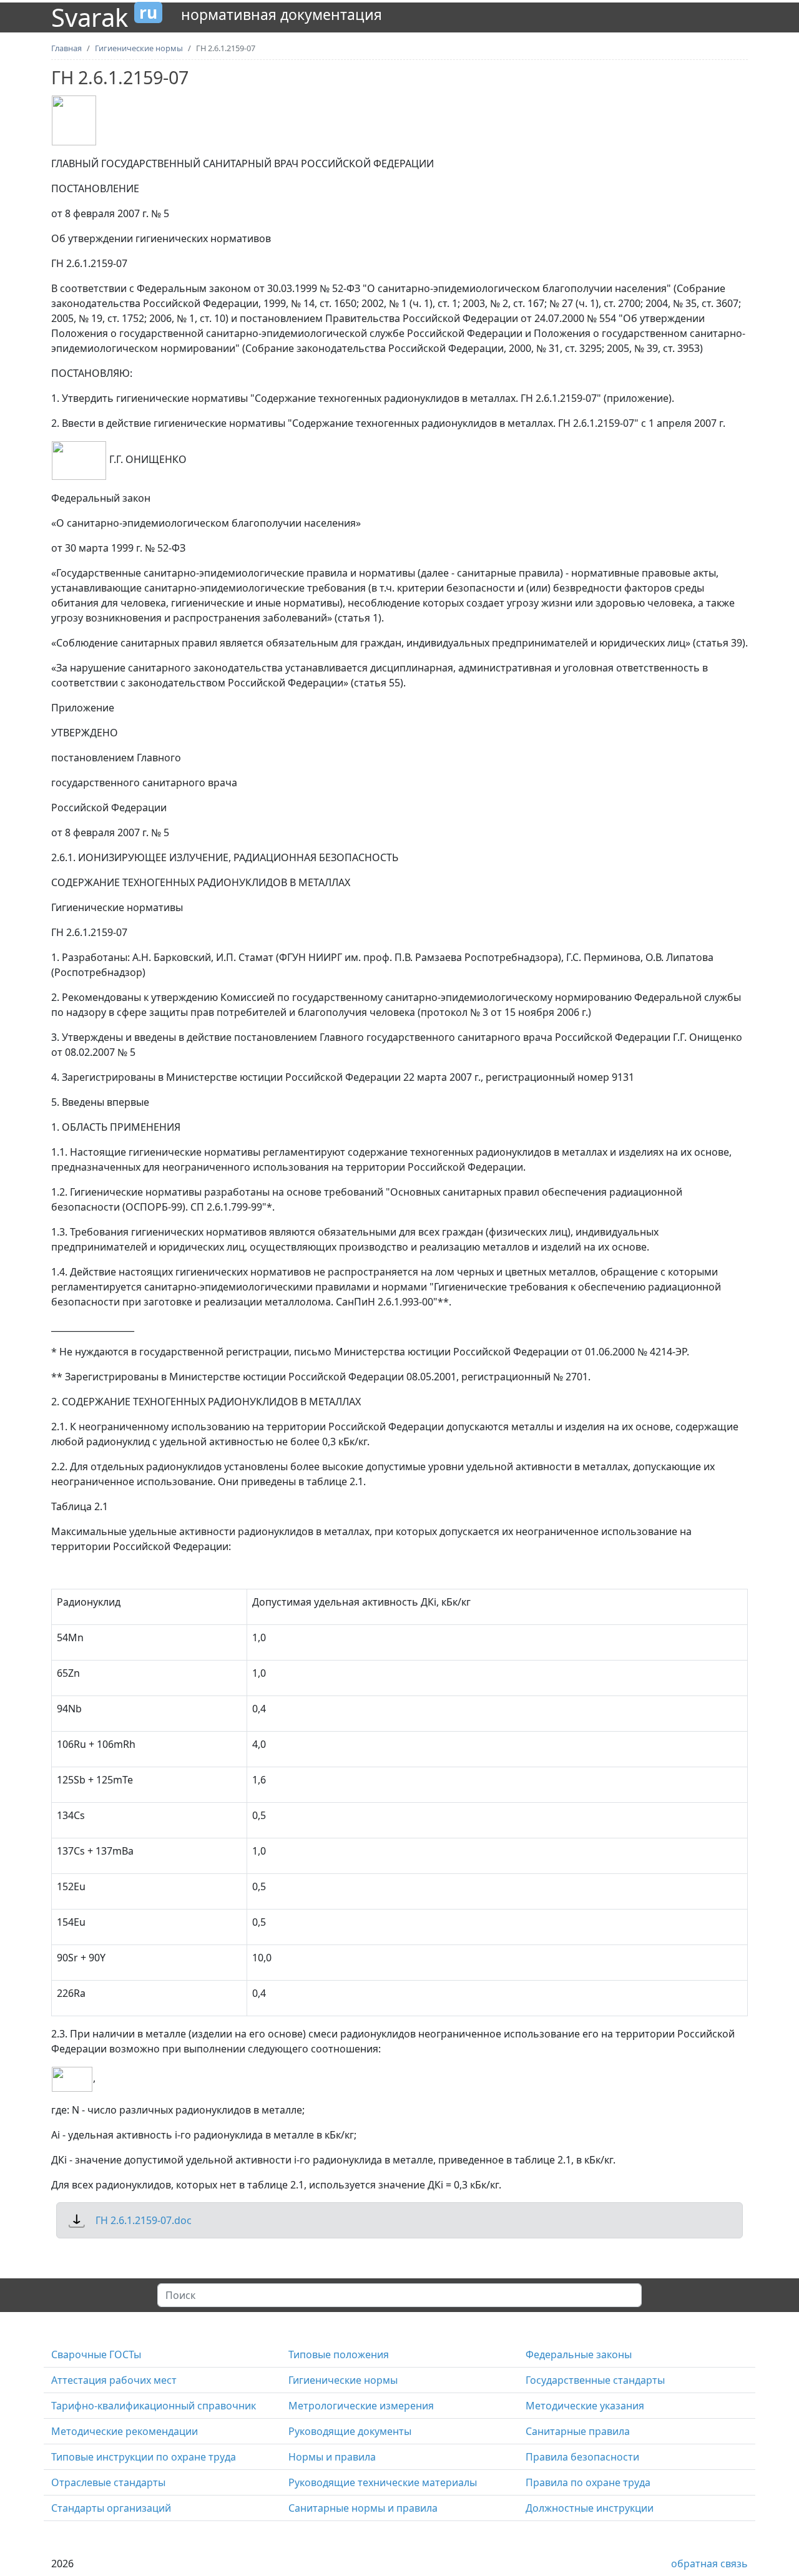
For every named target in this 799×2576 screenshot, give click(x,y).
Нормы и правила (332, 2457)
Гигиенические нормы (343, 2380)
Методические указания (585, 2406)
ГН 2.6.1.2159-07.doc (144, 2220)
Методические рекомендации (125, 2431)
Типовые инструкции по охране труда (144, 2457)
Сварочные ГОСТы (96, 2354)
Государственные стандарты (595, 2380)
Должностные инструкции (590, 2508)
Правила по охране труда (588, 2482)
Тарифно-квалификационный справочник (154, 2406)
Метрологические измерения (361, 2406)
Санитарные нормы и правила (363, 2508)
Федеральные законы (579, 2354)
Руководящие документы (350, 2431)
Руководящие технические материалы (383, 2482)
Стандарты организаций (111, 2508)
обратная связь (709, 2564)
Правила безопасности (582, 2457)
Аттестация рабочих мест (114, 2380)
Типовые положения (339, 2354)
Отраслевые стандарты (108, 2482)
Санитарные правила (578, 2431)
